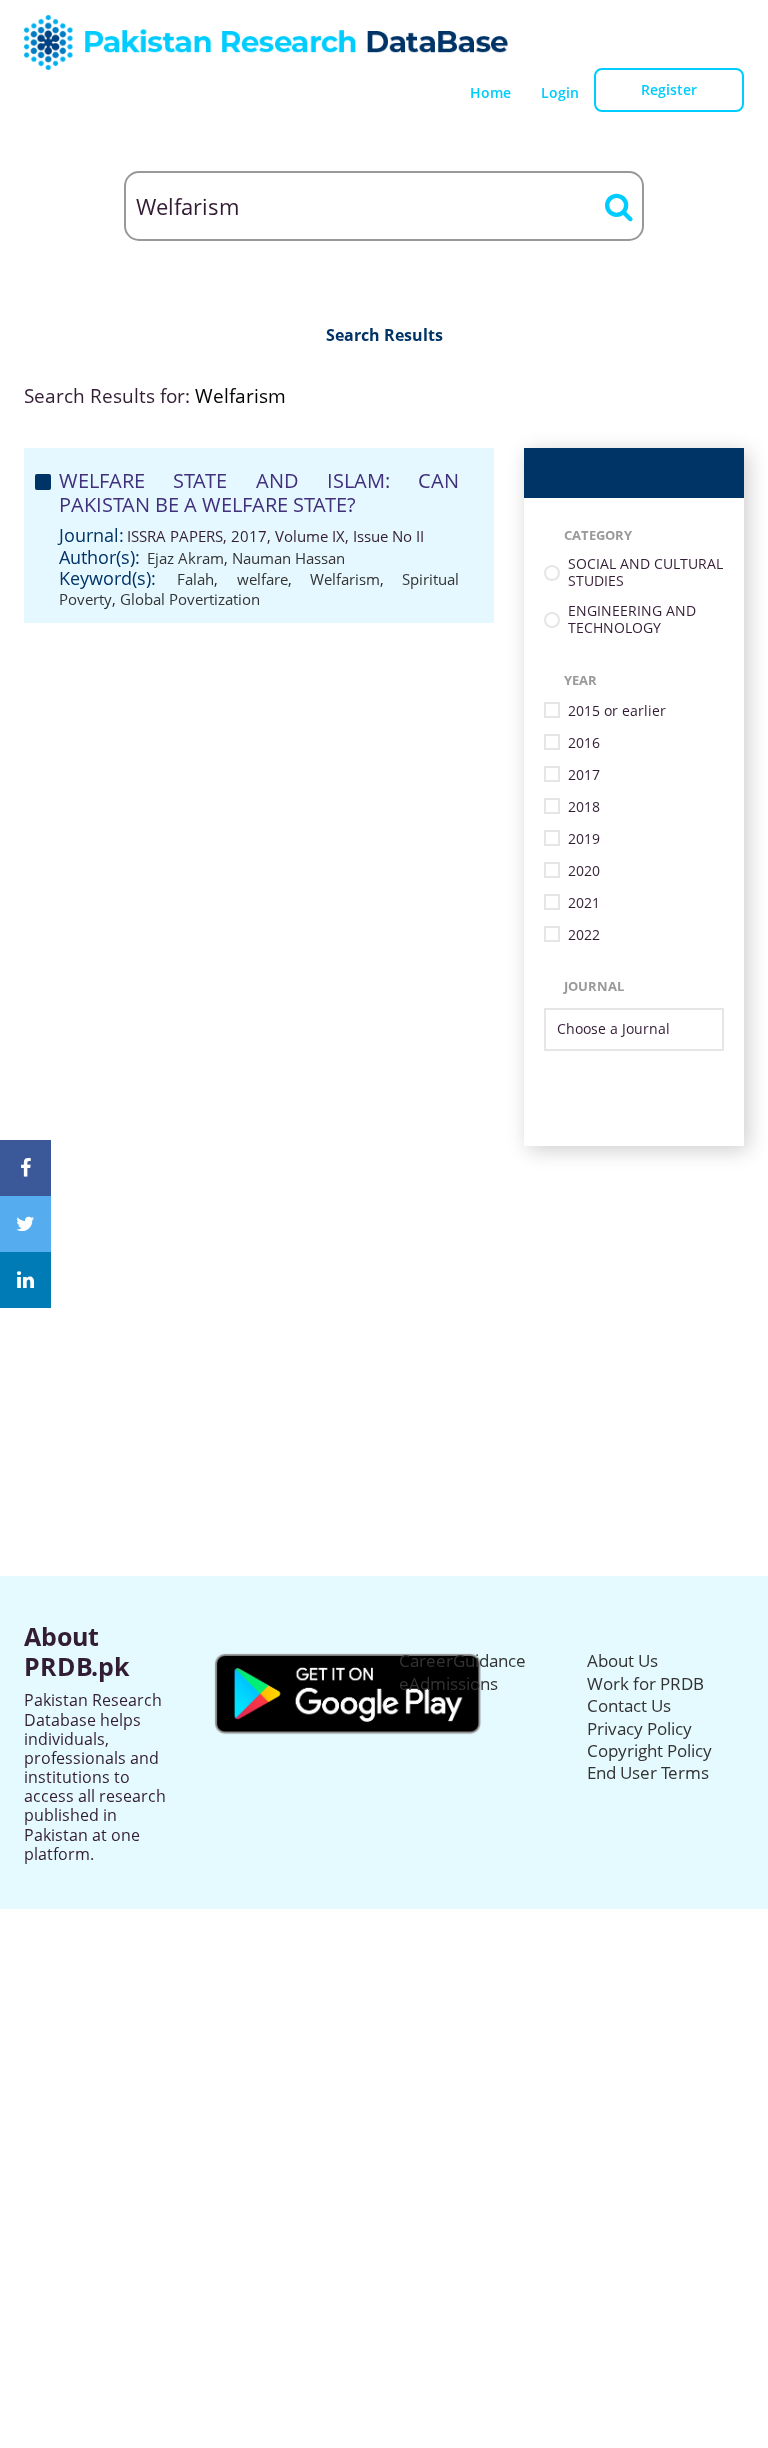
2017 (584, 775)
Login (560, 92)
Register (669, 89)
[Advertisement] (384, 1286)
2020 (584, 871)
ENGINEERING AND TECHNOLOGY (632, 620)
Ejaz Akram (185, 558)
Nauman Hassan (288, 558)
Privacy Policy (639, 1728)
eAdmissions (448, 1683)
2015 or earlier (617, 711)
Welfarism (345, 579)
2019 (584, 839)
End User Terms (648, 1772)
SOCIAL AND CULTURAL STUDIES (645, 573)
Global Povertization (190, 599)
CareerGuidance (462, 1660)
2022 (584, 935)
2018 (584, 807)
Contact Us (629, 1705)
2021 (584, 903)
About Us (622, 1660)
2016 (584, 743)
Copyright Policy (649, 1750)
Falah (195, 579)
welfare (262, 579)
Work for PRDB (645, 1683)
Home (490, 92)
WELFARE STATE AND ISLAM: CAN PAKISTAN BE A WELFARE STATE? (259, 492)
